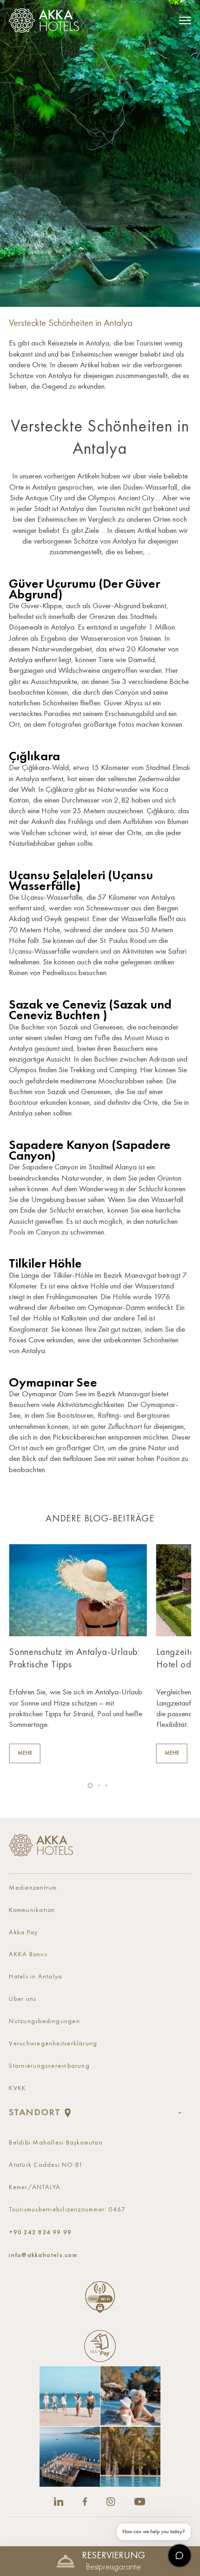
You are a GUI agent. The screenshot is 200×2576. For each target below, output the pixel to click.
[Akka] (41, 1845)
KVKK (17, 2088)
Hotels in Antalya (36, 1977)
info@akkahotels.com (43, 2255)
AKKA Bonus (28, 1955)
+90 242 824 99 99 (40, 2232)
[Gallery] (100, 2427)
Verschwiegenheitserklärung (53, 2044)
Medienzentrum (33, 1888)
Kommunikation (32, 1910)
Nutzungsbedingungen (44, 2022)
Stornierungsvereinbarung (49, 2066)
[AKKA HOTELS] (47, 20)
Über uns (23, 1999)
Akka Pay (23, 1933)
